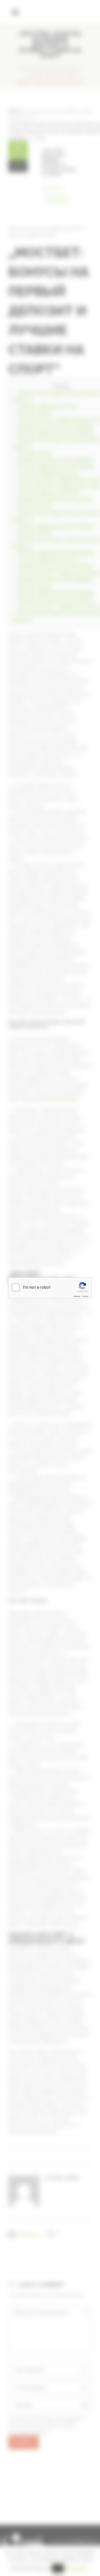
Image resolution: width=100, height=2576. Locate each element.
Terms (85, 1296)
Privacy (77, 1296)
